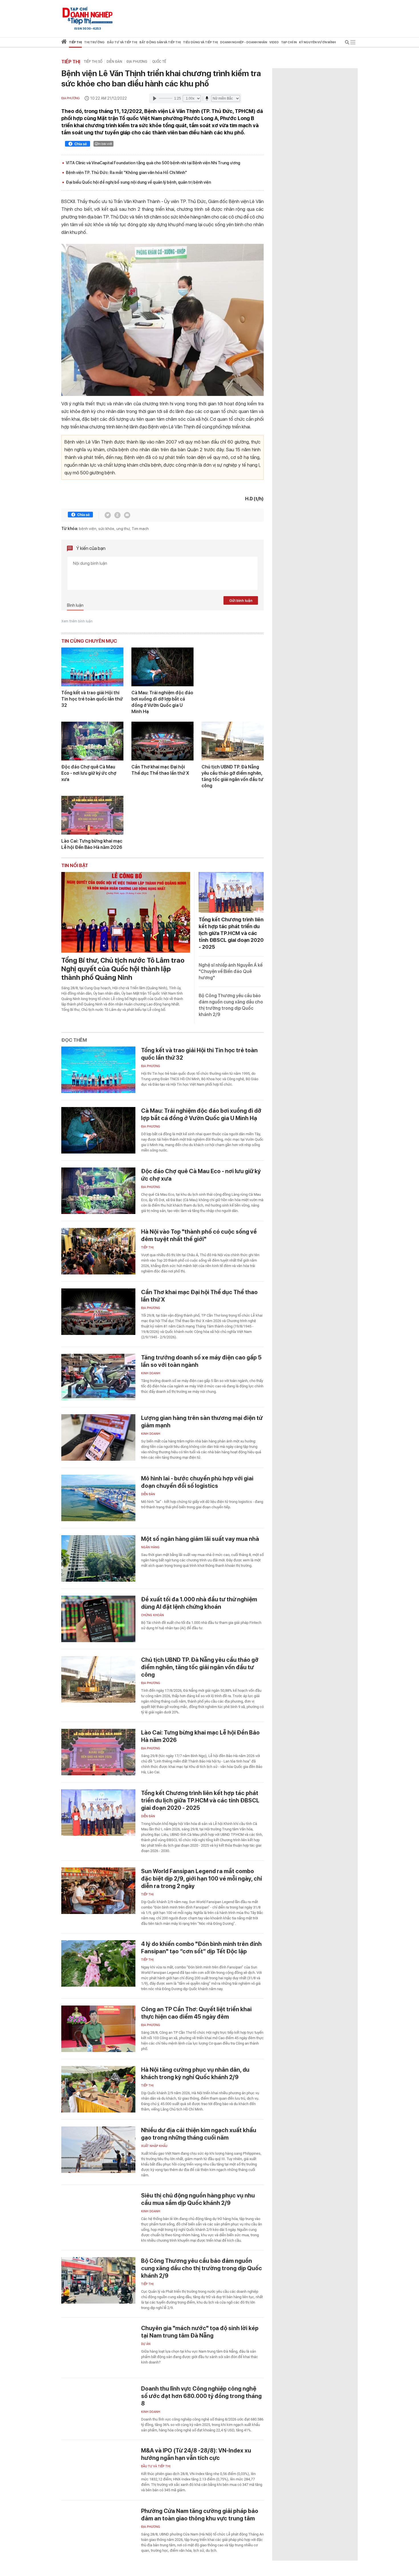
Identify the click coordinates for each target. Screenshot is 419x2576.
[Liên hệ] (127, 515)
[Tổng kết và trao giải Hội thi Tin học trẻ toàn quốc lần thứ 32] (92, 667)
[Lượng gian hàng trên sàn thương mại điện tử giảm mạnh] (98, 1437)
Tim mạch (140, 529)
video (274, 42)
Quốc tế (159, 62)
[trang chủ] (64, 43)
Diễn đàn (114, 62)
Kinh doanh (151, 1373)
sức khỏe (106, 529)
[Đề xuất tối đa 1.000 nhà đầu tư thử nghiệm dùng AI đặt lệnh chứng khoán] (98, 1619)
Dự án (146, 2344)
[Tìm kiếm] (347, 43)
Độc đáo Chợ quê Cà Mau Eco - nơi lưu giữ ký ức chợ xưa (89, 773)
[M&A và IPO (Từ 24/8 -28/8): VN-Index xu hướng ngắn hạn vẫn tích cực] (98, 2470)
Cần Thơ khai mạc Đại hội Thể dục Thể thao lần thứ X (160, 770)
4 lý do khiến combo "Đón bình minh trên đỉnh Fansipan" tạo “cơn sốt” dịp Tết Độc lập (201, 1948)
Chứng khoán (152, 1615)
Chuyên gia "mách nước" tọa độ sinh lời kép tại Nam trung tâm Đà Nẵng (200, 2332)
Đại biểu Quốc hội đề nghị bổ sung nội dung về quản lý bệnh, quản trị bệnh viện (138, 182)
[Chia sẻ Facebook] (78, 145)
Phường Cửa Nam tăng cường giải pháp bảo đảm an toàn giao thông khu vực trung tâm (200, 2515)
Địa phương (137, 62)
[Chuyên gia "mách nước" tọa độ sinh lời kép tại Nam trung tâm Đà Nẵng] (98, 2348)
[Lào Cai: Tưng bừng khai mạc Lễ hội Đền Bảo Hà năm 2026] (92, 815)
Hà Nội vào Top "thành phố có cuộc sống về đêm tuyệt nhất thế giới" (199, 1235)
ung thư (123, 529)
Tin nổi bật (75, 865)
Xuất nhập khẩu (154, 2146)
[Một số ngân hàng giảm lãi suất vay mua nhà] (98, 1558)
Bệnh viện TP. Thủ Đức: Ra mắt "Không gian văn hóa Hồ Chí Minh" (126, 173)
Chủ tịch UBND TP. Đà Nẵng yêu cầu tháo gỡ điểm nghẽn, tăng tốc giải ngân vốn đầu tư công (232, 776)
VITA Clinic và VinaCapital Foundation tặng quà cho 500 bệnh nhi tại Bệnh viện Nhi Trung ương (153, 163)
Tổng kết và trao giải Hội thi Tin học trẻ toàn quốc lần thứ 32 (92, 699)
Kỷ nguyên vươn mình (317, 42)
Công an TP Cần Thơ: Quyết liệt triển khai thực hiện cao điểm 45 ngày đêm (196, 2013)
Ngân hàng (150, 1547)
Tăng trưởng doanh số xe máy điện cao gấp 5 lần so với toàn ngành (201, 1361)
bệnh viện (88, 529)
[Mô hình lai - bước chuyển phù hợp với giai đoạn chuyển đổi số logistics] (98, 1498)
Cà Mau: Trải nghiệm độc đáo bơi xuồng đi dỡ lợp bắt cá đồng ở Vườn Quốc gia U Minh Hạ (162, 702)
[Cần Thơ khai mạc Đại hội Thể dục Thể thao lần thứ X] (162, 741)
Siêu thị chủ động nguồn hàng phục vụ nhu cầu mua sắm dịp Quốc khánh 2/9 (198, 2199)
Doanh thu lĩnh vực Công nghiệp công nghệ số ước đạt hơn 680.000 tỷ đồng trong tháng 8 (201, 2396)
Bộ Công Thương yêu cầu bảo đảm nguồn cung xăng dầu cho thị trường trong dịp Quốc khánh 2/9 (202, 2268)
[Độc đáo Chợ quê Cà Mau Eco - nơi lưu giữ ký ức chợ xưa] (92, 741)
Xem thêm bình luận (77, 621)
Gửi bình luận (241, 601)
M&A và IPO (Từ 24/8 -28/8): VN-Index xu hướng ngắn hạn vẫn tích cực (196, 2454)
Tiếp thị (75, 42)
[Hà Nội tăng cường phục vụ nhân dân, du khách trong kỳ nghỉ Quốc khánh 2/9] (98, 2089)
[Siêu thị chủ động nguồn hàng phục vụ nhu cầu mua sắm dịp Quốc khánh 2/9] (98, 2215)
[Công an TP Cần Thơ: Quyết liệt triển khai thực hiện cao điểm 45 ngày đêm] (98, 2029)
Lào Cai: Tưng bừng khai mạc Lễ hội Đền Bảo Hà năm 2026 (92, 844)
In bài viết (105, 144)
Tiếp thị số (93, 62)
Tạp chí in (289, 42)
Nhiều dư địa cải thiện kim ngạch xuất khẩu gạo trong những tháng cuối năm (199, 2134)
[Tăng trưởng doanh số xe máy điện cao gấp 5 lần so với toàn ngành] (98, 1377)
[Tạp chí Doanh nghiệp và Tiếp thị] (88, 16)
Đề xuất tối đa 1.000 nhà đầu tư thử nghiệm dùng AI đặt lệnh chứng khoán (199, 1603)
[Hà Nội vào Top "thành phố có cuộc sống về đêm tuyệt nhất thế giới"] (98, 1251)
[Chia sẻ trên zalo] (117, 515)
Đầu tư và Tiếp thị (156, 2466)
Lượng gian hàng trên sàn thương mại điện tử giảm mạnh (202, 1422)
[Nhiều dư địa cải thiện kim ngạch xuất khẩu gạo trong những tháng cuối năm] (98, 2150)
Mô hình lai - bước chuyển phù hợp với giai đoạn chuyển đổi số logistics (197, 1482)
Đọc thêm (74, 1040)
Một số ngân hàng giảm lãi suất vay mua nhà (200, 1539)
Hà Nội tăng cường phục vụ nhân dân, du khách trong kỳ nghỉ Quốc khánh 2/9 (195, 2073)
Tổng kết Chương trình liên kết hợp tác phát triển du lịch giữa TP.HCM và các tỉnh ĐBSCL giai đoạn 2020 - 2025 (231, 933)
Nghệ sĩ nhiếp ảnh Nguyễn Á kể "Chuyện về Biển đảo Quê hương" (231, 971)
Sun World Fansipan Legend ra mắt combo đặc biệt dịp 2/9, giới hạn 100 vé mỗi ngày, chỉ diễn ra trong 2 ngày (202, 1879)
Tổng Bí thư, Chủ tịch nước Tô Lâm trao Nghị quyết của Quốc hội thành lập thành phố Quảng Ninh (123, 969)
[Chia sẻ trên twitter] (108, 515)
